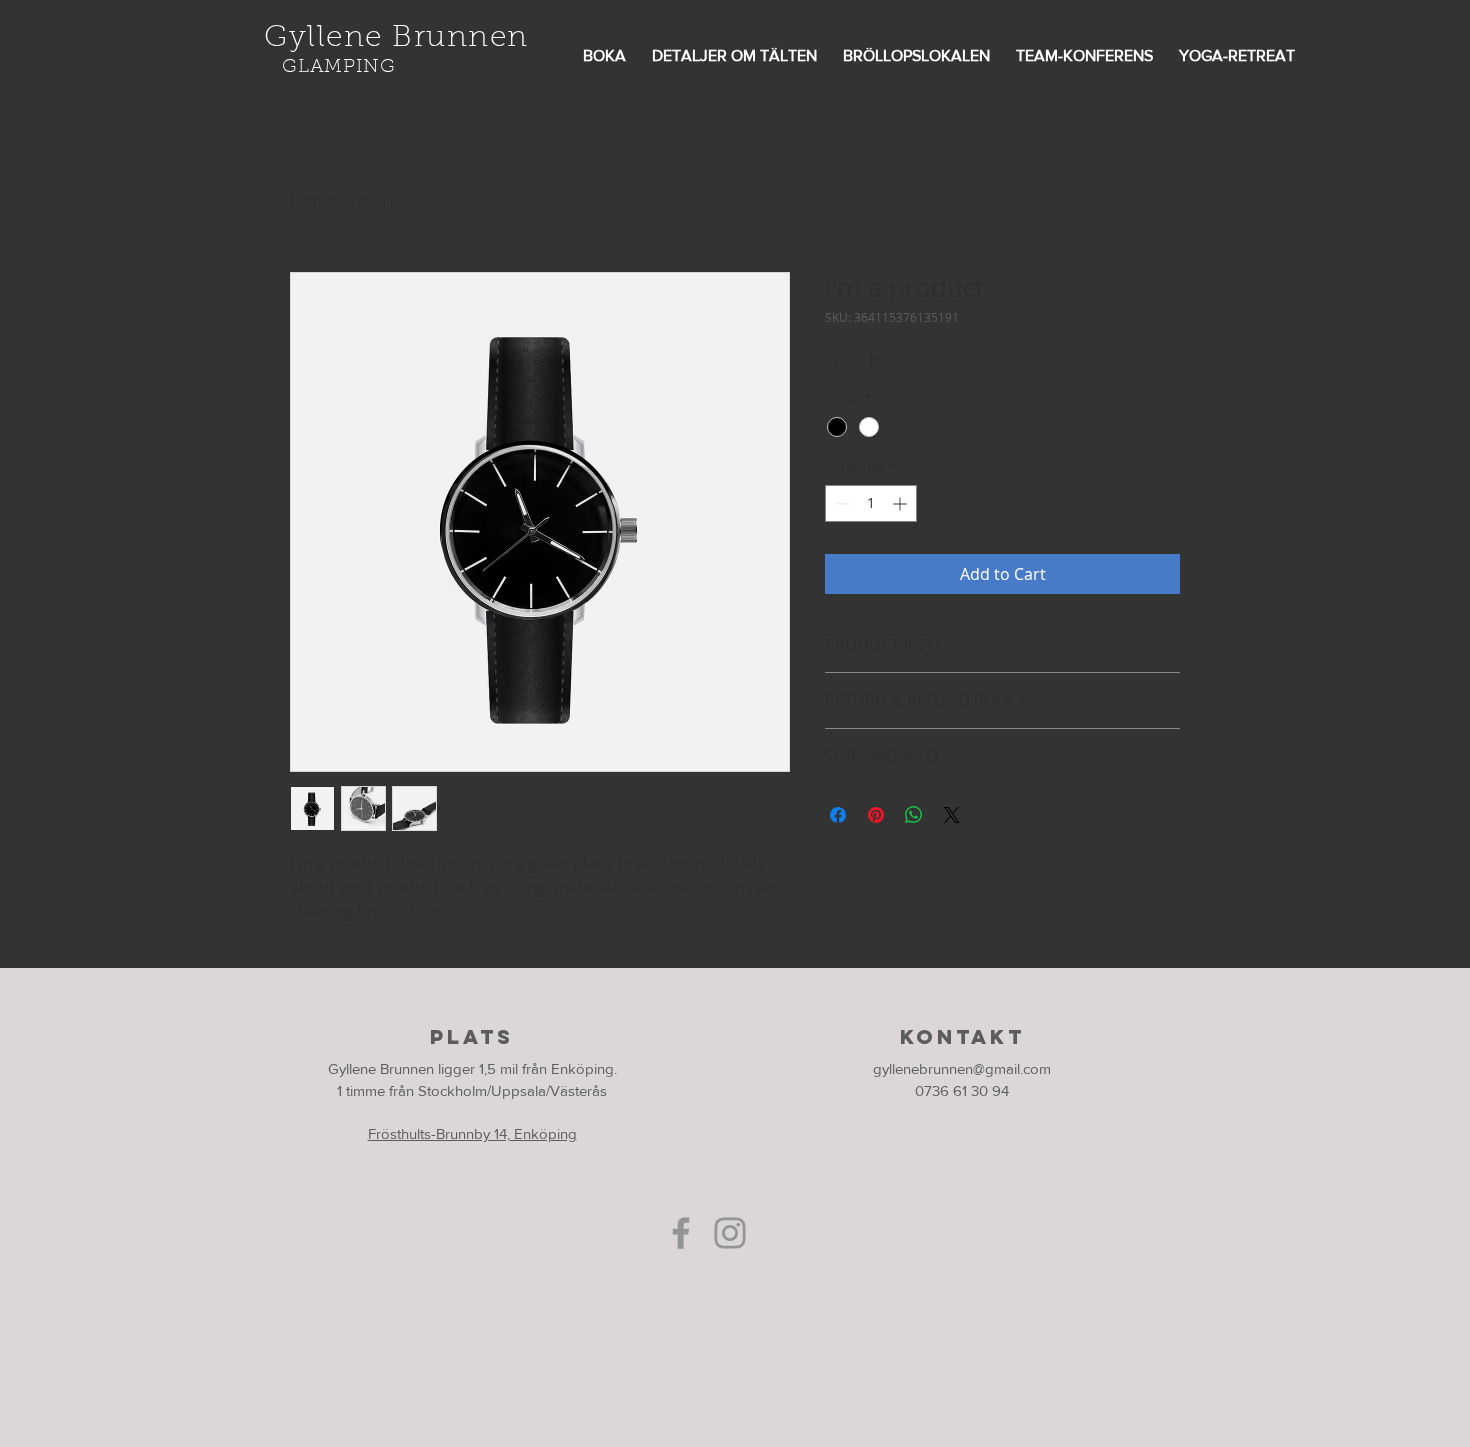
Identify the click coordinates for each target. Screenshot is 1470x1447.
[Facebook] (681, 1233)
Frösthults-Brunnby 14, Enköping (472, 1133)
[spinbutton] (871, 503)
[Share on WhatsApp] (914, 815)
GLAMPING (339, 67)
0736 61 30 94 (962, 1090)
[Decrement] (840, 503)
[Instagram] (730, 1233)
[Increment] (901, 503)
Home (313, 200)
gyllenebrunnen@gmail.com (962, 1068)
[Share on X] (952, 815)
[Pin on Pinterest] (876, 815)
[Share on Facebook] (838, 815)
